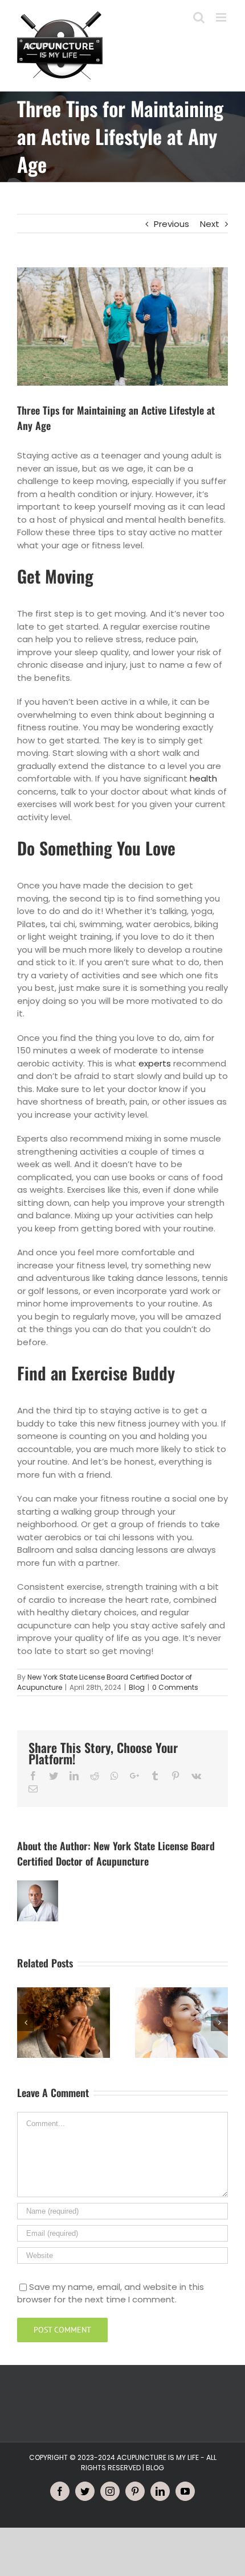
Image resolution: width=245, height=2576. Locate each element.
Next (210, 224)
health (203, 778)
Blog (137, 1687)
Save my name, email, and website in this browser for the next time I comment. (111, 2293)
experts (155, 1063)
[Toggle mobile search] (199, 17)
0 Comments (175, 1687)
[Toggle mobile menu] (222, 17)
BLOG (155, 2468)
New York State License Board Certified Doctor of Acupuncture (116, 1853)
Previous (171, 224)
